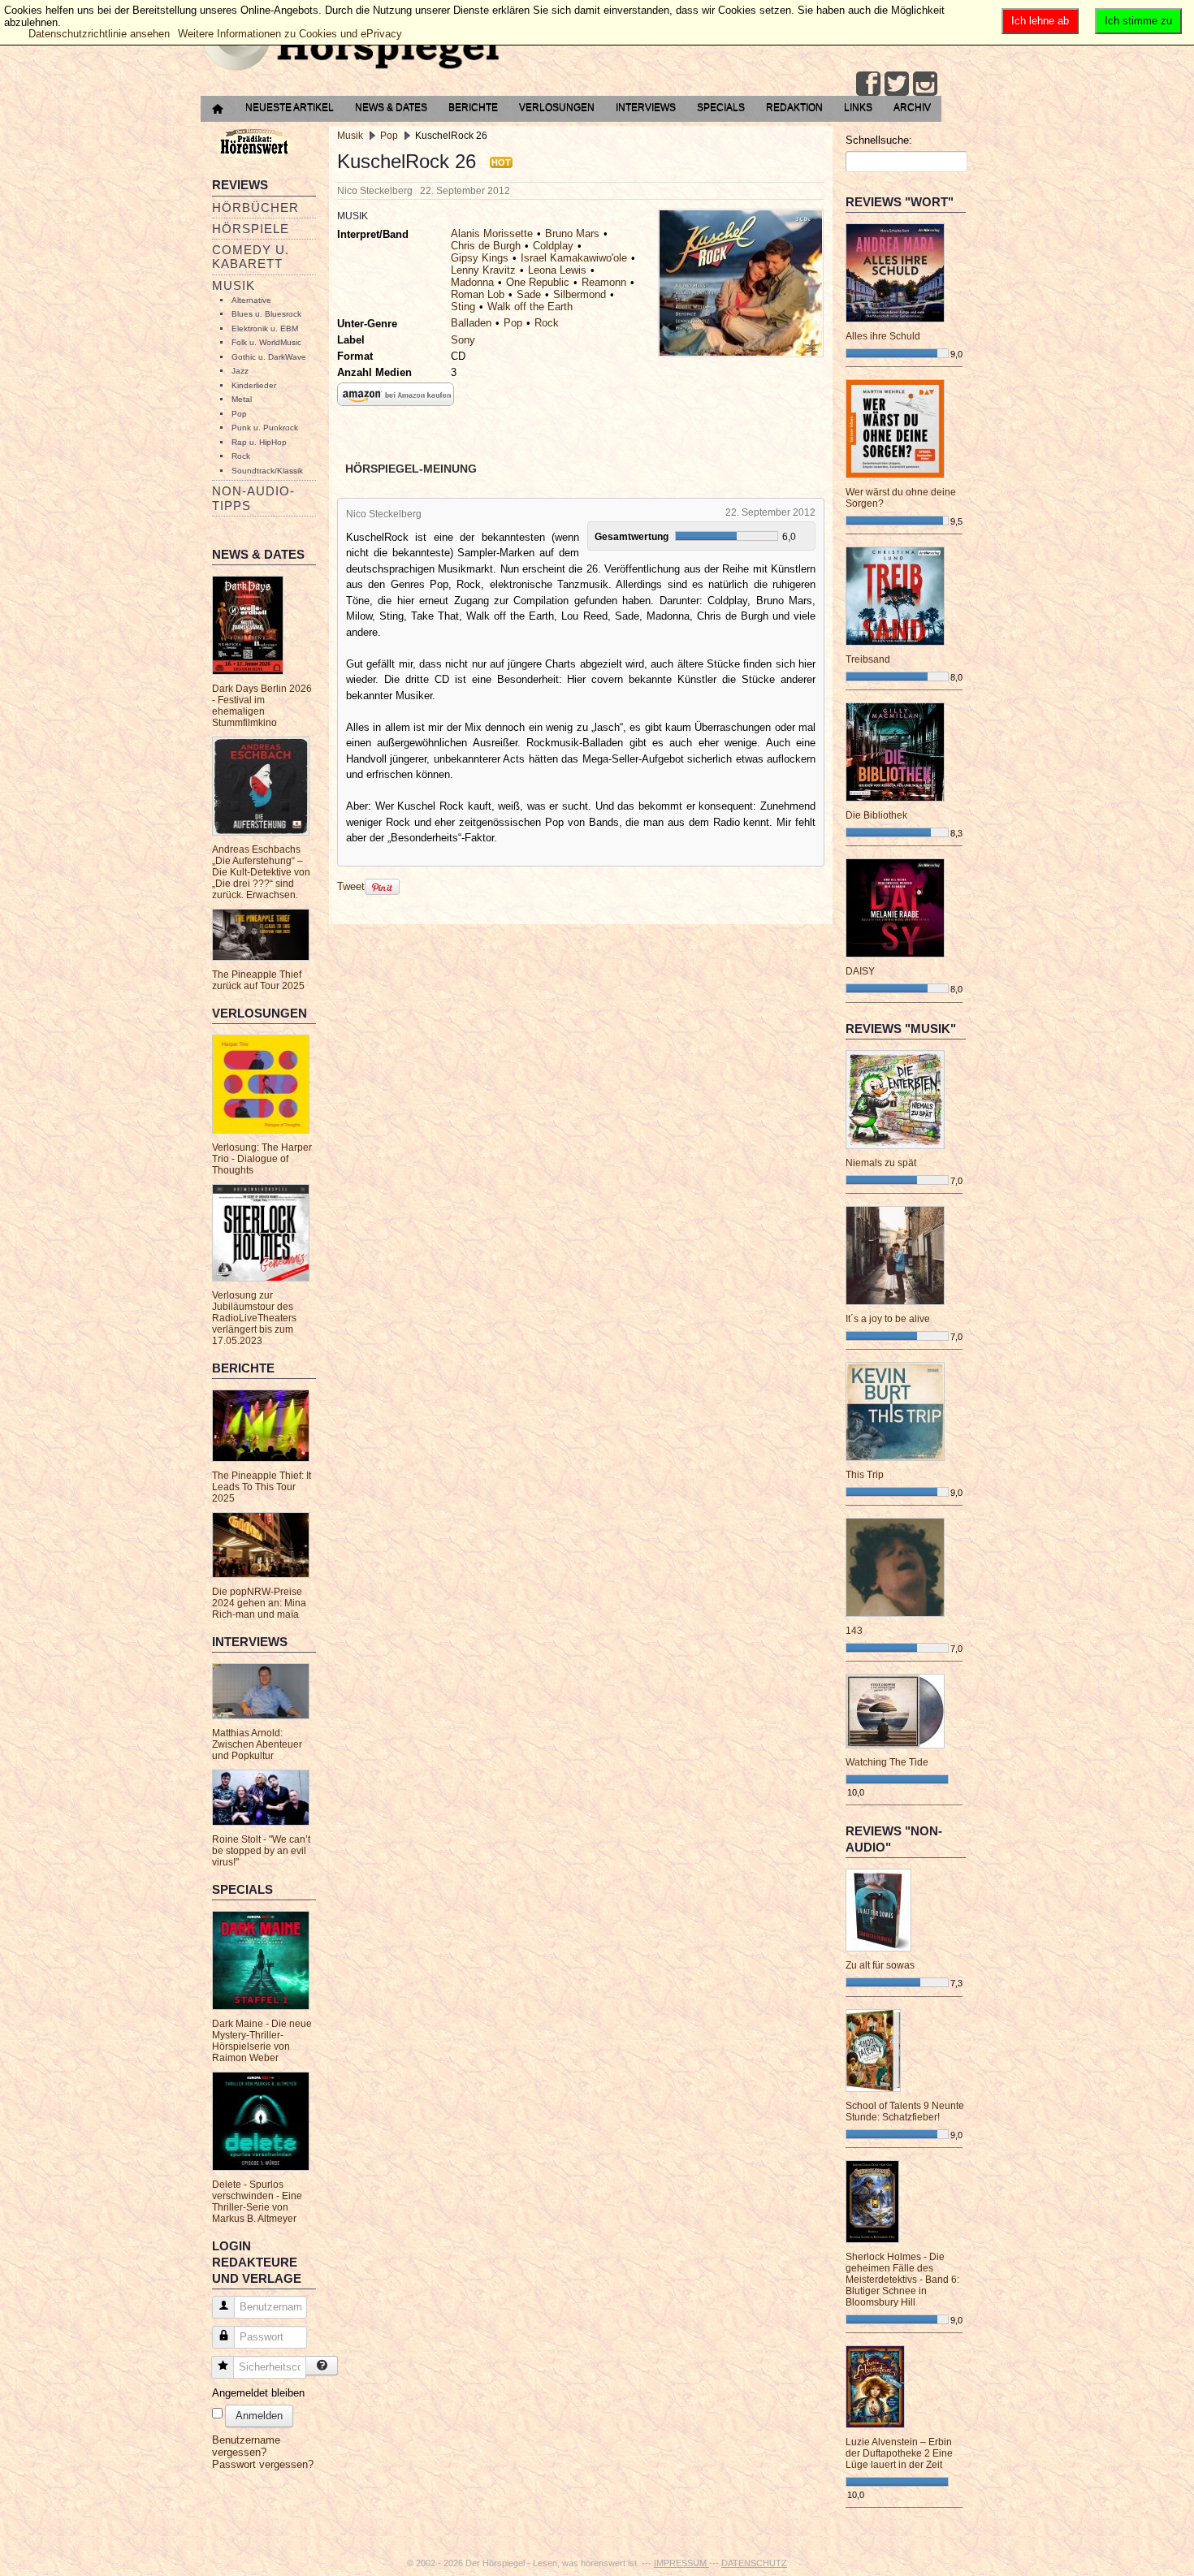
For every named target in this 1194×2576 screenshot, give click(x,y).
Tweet (351, 886)
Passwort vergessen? (263, 2464)
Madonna (472, 282)
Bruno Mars (572, 233)
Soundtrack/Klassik (267, 471)
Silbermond (580, 294)
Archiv (912, 107)
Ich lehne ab (1040, 21)
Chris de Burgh (486, 246)
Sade (529, 294)
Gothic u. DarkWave (269, 357)
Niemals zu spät (881, 1163)
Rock (241, 456)
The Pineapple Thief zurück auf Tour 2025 (258, 980)
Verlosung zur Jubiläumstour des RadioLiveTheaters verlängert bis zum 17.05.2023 (254, 1318)
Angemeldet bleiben (258, 2393)
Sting (463, 307)
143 (854, 1631)
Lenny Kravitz (483, 270)
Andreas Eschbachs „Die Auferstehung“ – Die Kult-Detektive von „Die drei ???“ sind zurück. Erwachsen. (261, 872)
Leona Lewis (557, 270)
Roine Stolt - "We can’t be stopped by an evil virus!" (261, 1851)
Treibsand (868, 659)
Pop (239, 414)
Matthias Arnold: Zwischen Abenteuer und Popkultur (257, 1744)
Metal (242, 399)
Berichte (473, 107)
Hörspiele (251, 229)
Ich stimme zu (1138, 21)
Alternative (251, 300)
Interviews (646, 107)
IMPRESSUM (681, 2563)
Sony (463, 340)
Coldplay (553, 246)
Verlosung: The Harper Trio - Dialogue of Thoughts (262, 1159)
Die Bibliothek (876, 815)
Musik (234, 285)
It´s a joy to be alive (888, 1319)
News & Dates (391, 107)
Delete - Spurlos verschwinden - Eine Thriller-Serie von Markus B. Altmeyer (257, 2202)
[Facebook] (868, 84)
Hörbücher (255, 207)
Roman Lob (478, 294)
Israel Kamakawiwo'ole (574, 258)
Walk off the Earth (530, 307)
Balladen (471, 323)
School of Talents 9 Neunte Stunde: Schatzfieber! (905, 2111)
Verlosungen (557, 107)
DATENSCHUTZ (754, 2563)
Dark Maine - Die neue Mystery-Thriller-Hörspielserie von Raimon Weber (262, 2041)
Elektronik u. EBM (265, 328)
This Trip (865, 1475)
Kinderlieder (254, 385)
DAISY (860, 971)
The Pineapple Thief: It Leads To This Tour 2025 (262, 1487)
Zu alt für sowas (880, 1965)
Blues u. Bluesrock (266, 314)
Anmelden (259, 2416)
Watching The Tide (887, 1762)
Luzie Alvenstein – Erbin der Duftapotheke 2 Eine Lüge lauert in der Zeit (899, 2453)
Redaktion (794, 107)
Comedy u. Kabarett (251, 257)
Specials (721, 107)
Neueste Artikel (290, 107)
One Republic (538, 282)
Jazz (240, 371)
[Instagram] (925, 84)
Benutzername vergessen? (246, 2446)
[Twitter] (897, 84)
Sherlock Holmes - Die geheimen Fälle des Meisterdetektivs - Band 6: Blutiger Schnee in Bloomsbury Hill (902, 2280)
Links (858, 107)
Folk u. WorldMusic (266, 342)
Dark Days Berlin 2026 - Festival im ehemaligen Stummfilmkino (262, 706)
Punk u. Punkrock (265, 428)
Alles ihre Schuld (883, 336)
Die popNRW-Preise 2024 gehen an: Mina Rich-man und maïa (259, 1603)
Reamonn (604, 282)
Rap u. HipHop (259, 442)
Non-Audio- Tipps (253, 498)
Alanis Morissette (492, 233)
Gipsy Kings (480, 258)
